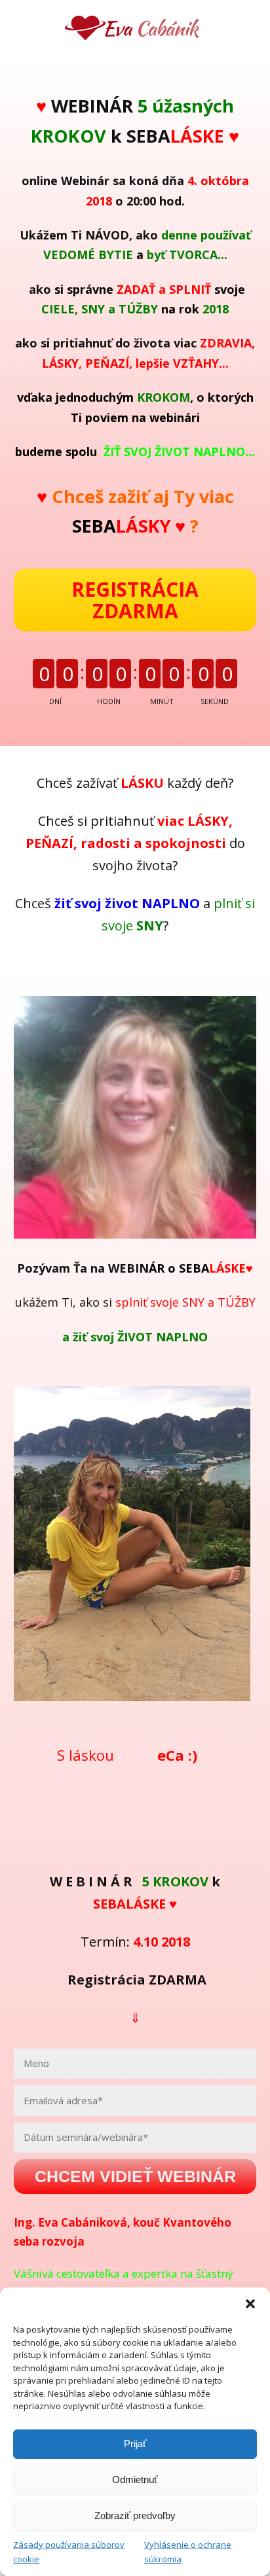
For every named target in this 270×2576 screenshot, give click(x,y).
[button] (250, 2304)
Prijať (135, 2444)
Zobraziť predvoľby (135, 2515)
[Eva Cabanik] (135, 29)
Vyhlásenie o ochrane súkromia (188, 2552)
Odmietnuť (135, 2479)
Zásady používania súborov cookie (69, 2552)
